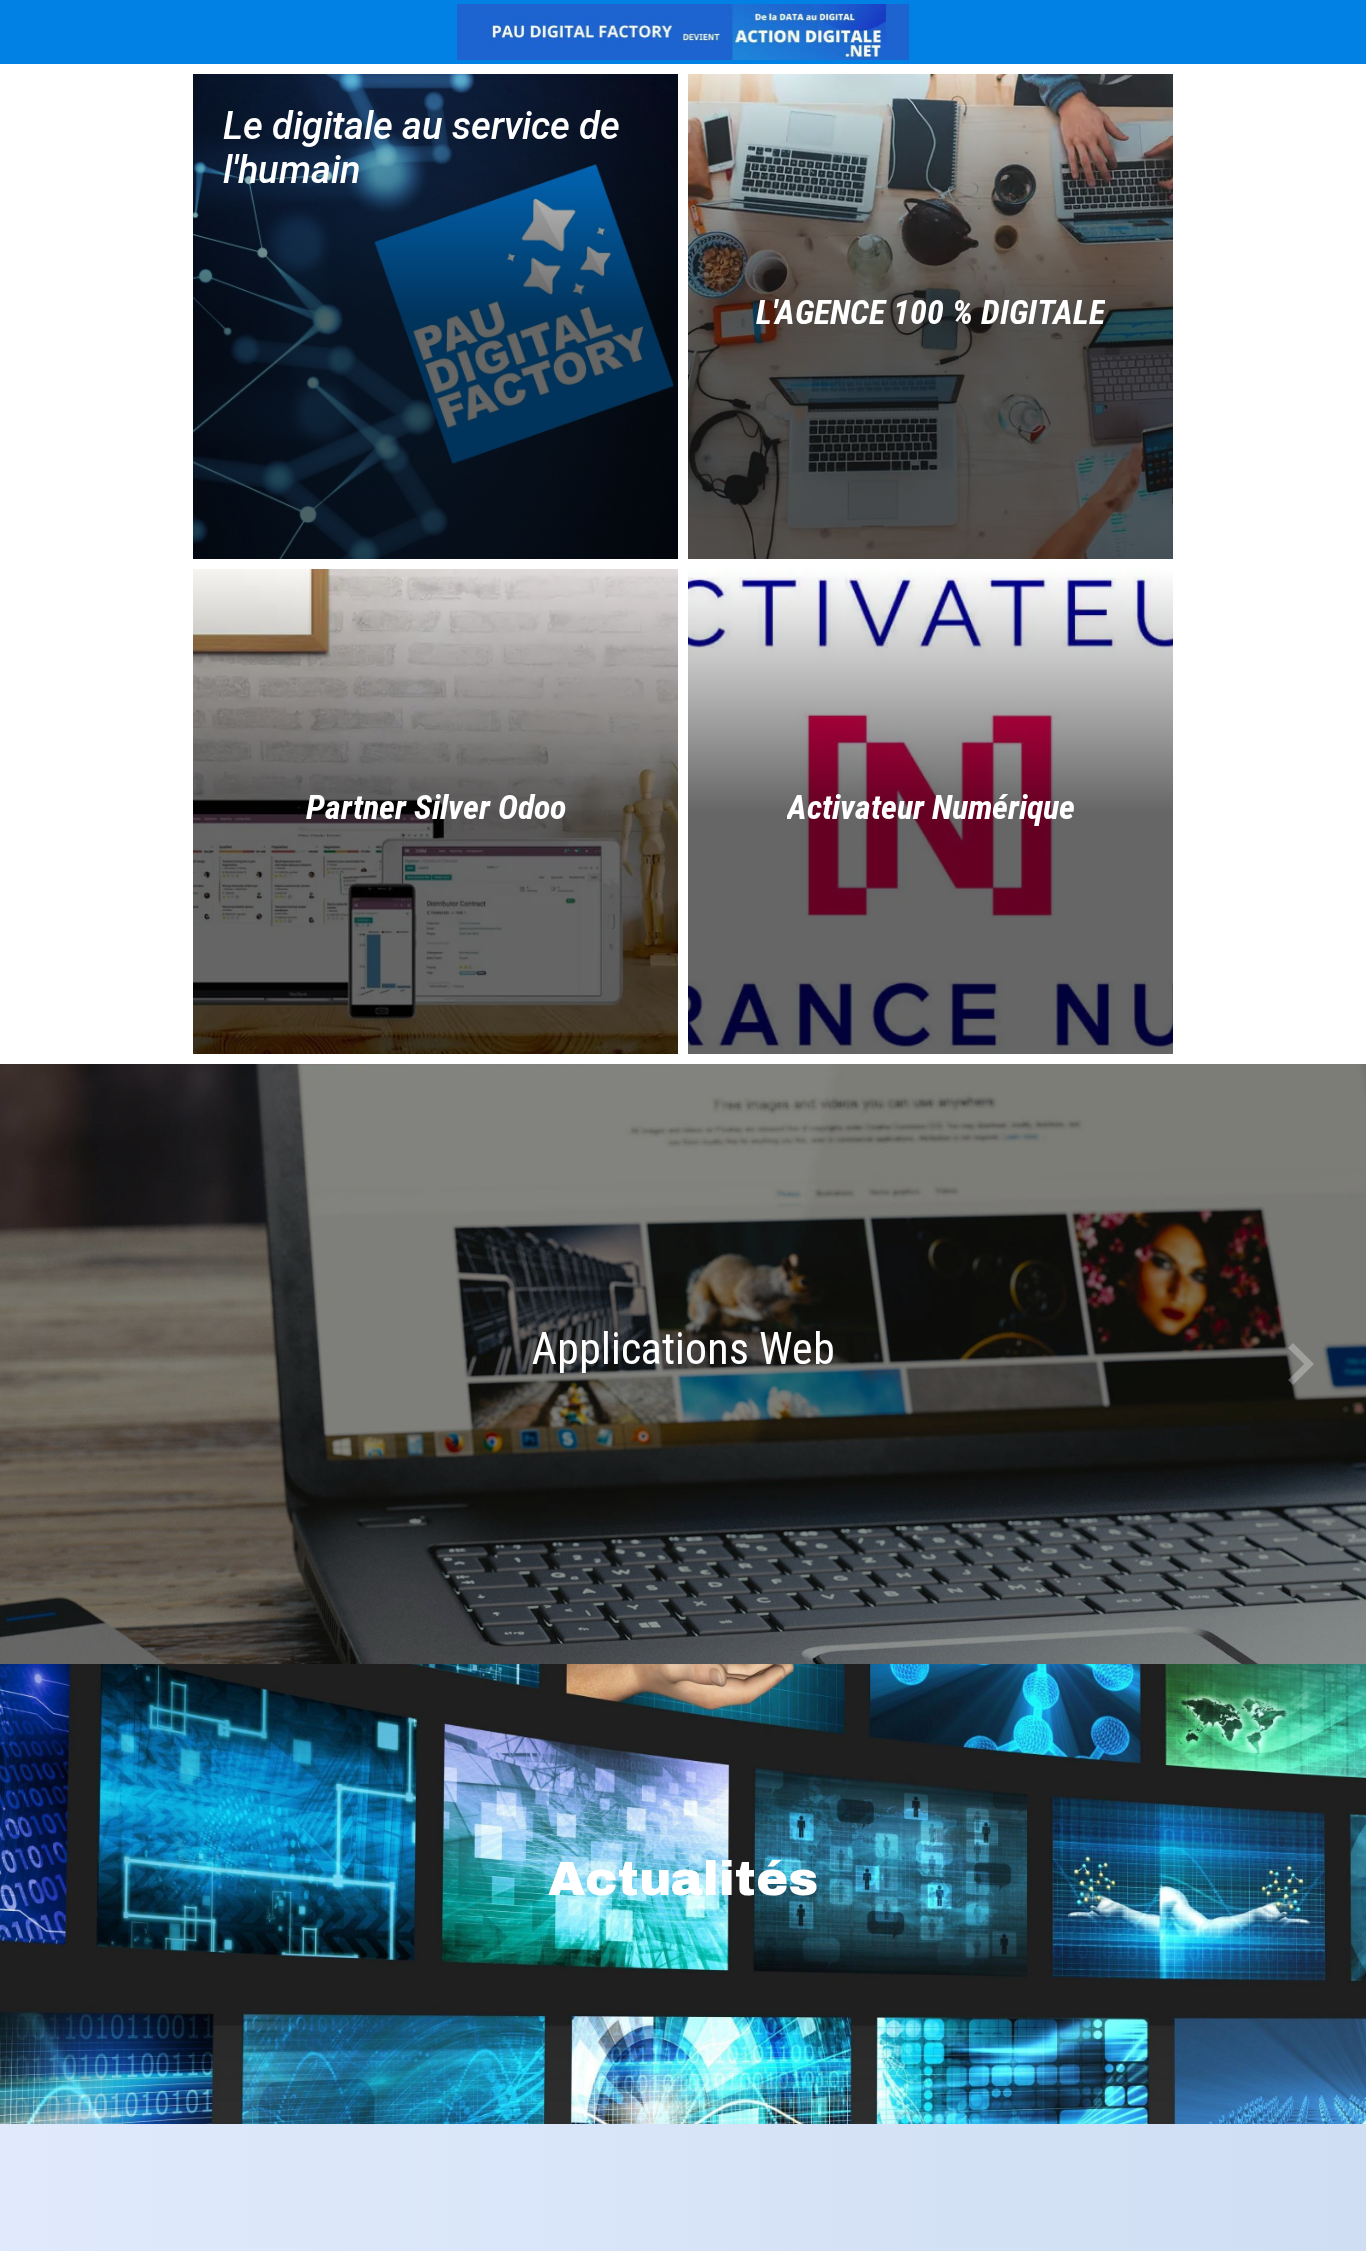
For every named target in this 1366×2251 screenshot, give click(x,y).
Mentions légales (555, 2211)
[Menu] (32, 32)
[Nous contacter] (1314, 32)
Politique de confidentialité (768, 2211)
